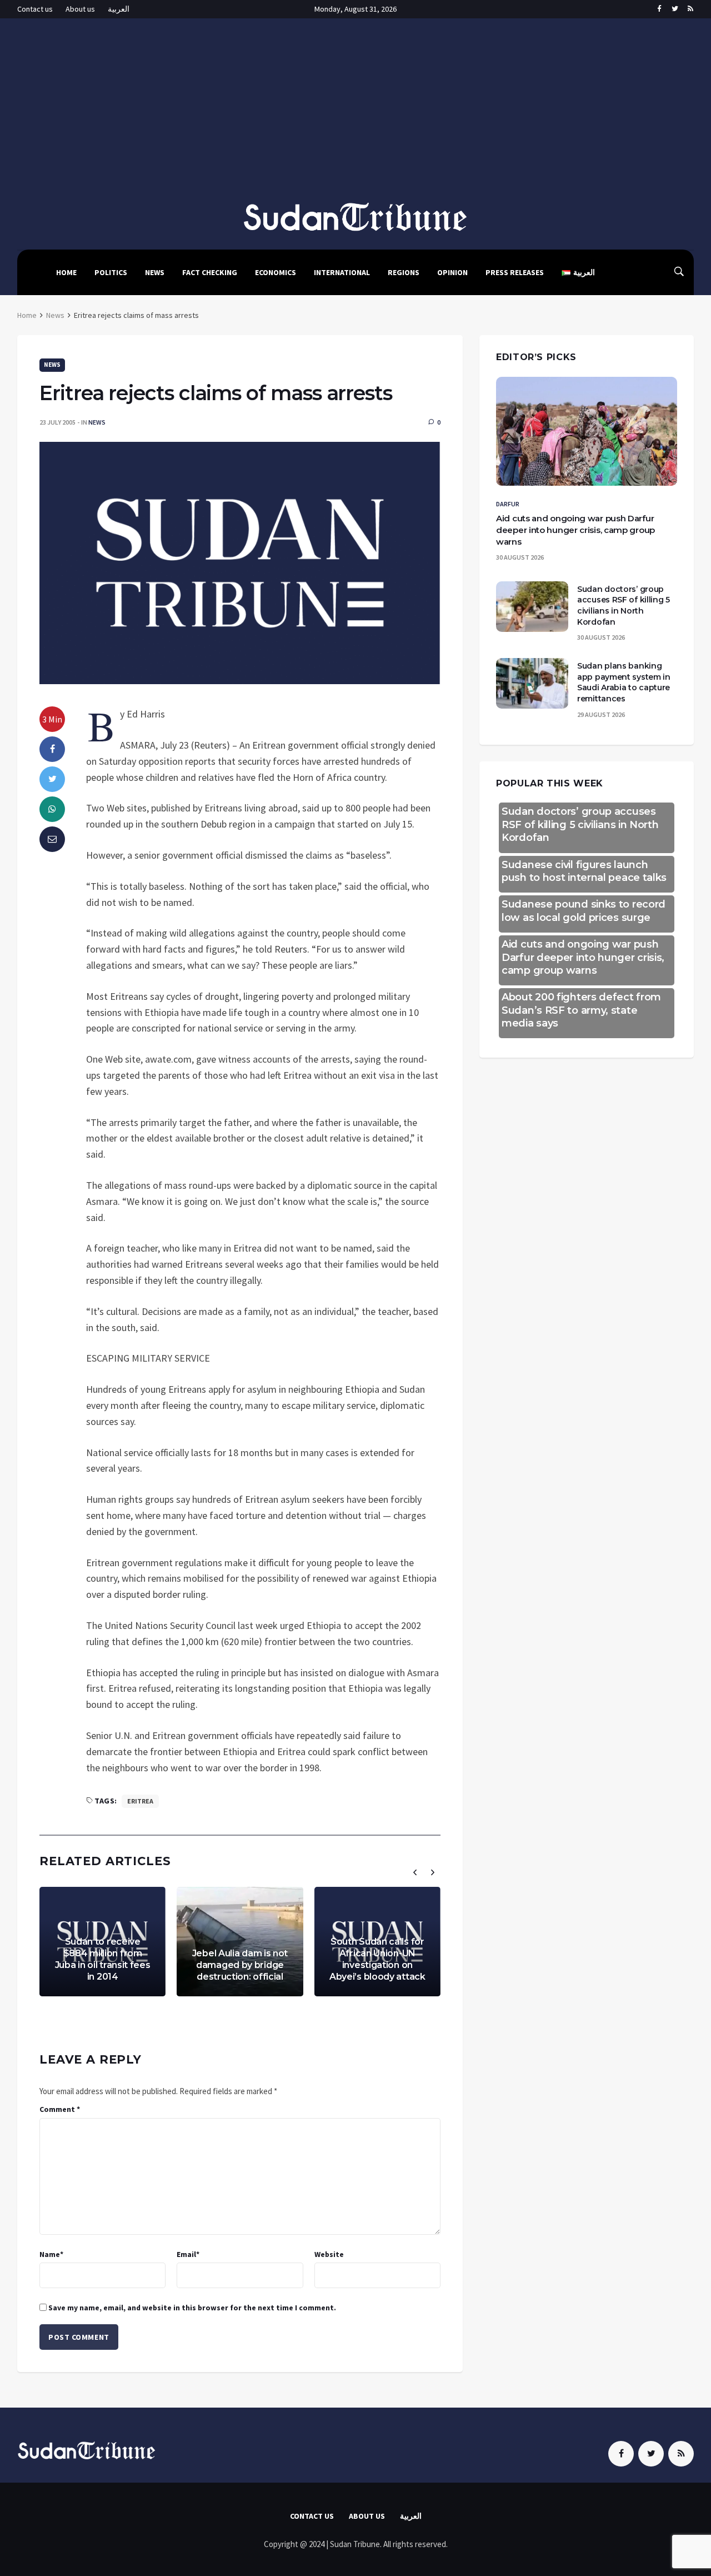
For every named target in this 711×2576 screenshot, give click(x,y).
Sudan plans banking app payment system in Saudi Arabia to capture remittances (624, 682)
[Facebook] (659, 9)
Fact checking (210, 272)
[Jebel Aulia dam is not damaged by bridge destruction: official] (240, 1942)
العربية (119, 9)
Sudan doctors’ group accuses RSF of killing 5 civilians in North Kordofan (624, 606)
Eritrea (140, 1801)
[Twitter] (675, 9)
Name (51, 2254)
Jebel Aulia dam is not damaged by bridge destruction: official (240, 1965)
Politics (111, 272)
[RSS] (690, 9)
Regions (404, 272)
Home (66, 272)
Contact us (35, 9)
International (342, 272)
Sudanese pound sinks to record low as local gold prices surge (584, 911)
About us (80, 9)
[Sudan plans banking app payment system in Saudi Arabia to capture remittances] (532, 683)
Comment (60, 2109)
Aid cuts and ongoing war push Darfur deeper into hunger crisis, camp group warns (575, 530)
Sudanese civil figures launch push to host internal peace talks (584, 871)
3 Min (52, 719)
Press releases (515, 272)
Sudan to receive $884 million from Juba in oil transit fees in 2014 (103, 1959)
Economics (276, 272)
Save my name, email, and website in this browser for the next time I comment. (192, 2308)
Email (188, 2254)
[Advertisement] (355, 118)
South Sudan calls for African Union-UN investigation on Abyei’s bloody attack (377, 1959)
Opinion (452, 272)
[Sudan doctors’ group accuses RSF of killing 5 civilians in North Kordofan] (532, 607)
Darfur (508, 504)
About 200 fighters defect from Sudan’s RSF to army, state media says (581, 1010)
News (155, 272)
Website (329, 2254)
